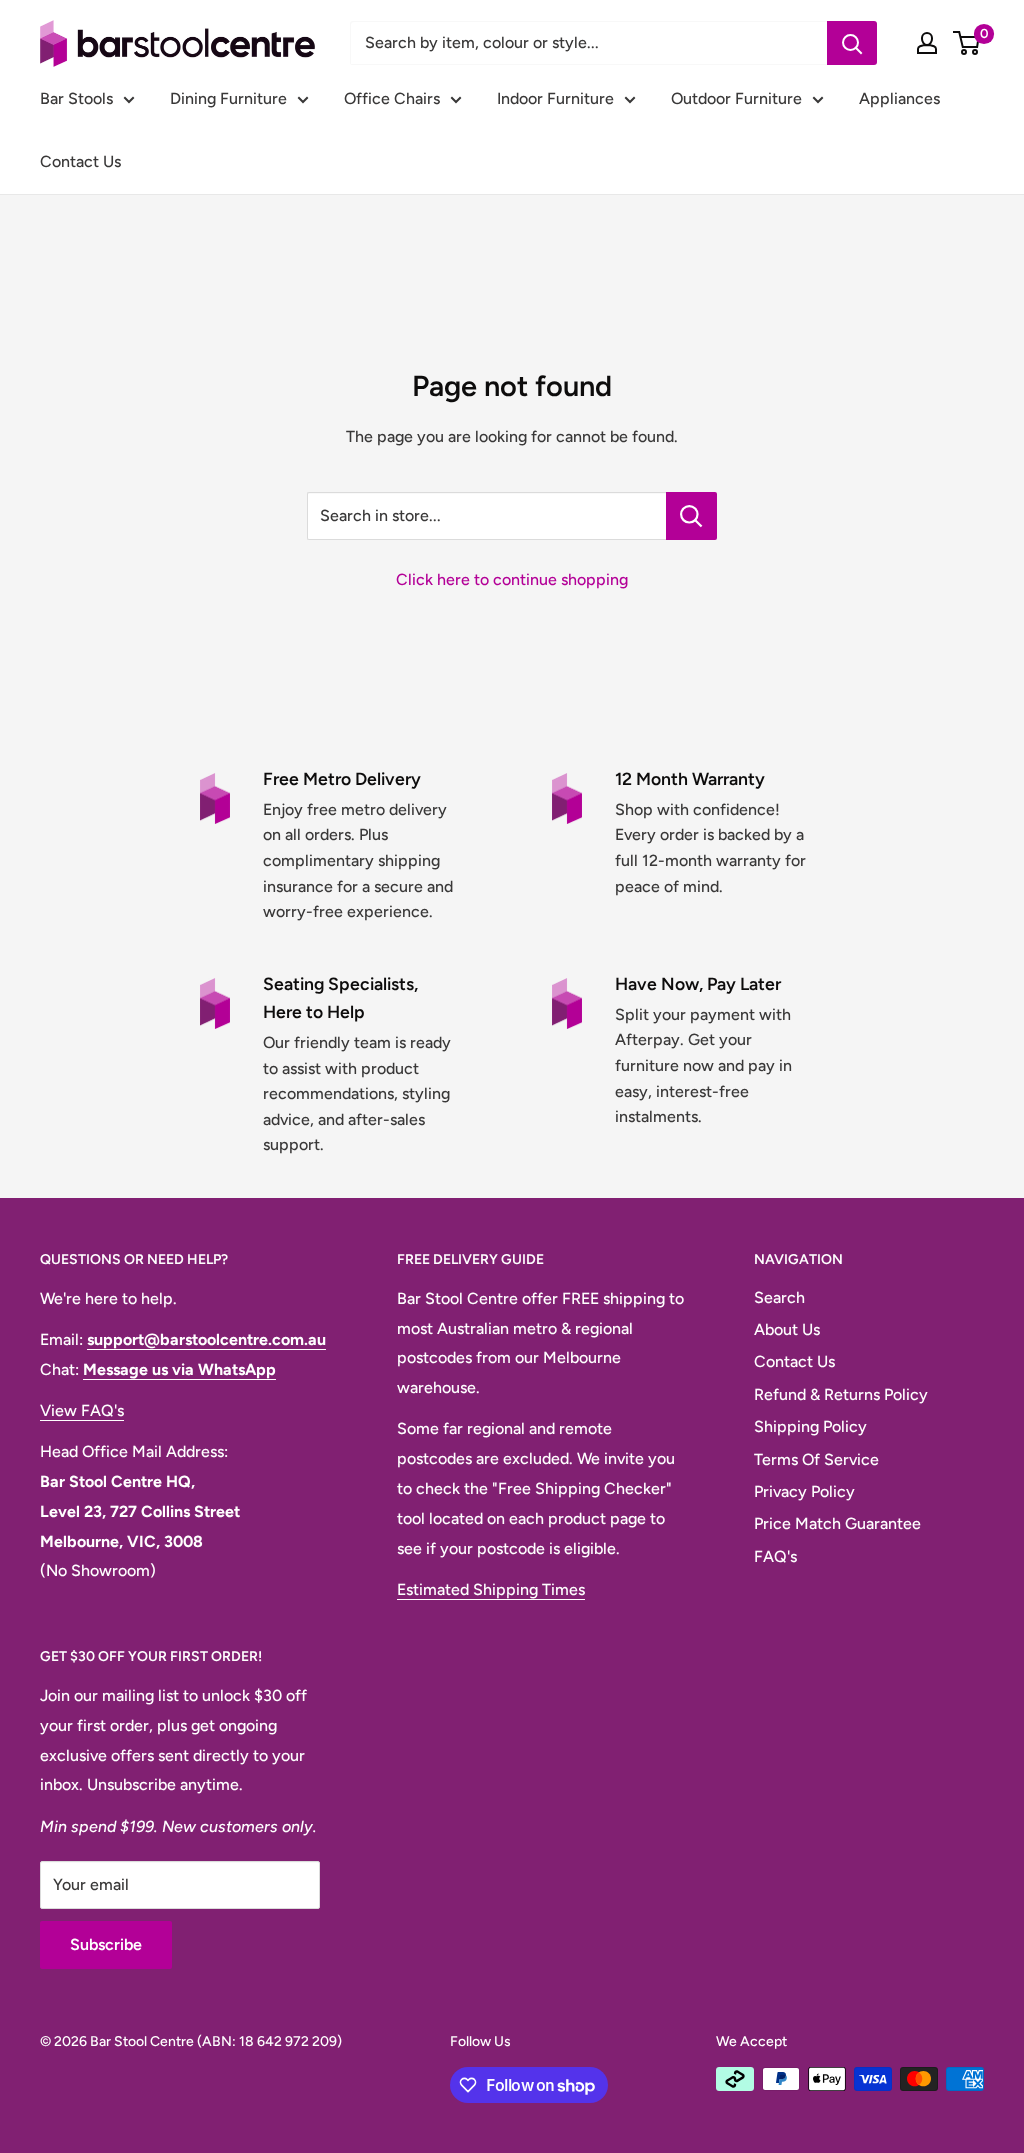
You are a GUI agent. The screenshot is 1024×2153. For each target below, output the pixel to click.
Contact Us (80, 161)
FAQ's (775, 1556)
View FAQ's (82, 1410)
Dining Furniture (228, 98)
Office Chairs (392, 98)
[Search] (852, 43)
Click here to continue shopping (512, 579)
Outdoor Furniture (736, 98)
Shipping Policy (810, 1426)
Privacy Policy (804, 1491)
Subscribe (106, 1944)
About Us (787, 1329)
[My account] (927, 43)
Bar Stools (76, 98)
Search (779, 1297)
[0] (967, 43)
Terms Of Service (816, 1459)
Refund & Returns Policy (841, 1394)
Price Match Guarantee (837, 1523)
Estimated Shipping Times (491, 1589)
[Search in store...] (691, 516)
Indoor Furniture (555, 98)
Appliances (899, 98)
